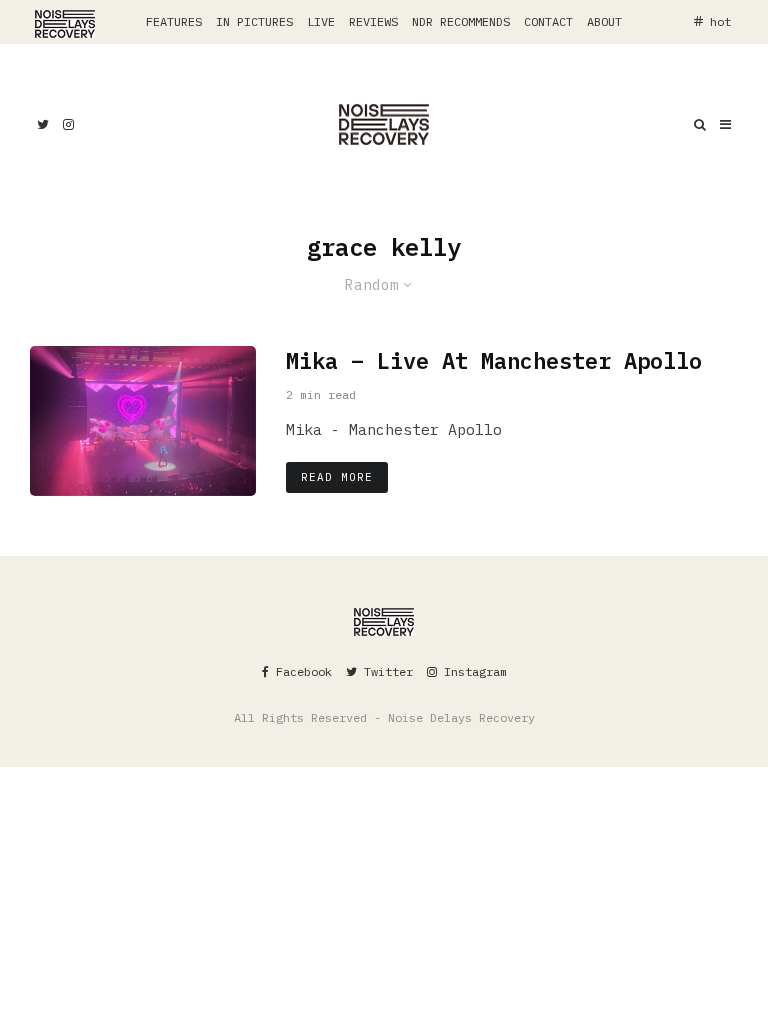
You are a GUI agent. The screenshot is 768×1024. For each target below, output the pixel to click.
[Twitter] (43, 124)
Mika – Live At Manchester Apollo (494, 361)
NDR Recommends (461, 21)
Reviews (373, 21)
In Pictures (254, 21)
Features (174, 21)
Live (321, 21)
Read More (337, 477)
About (604, 21)
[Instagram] (68, 124)
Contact (548, 21)
